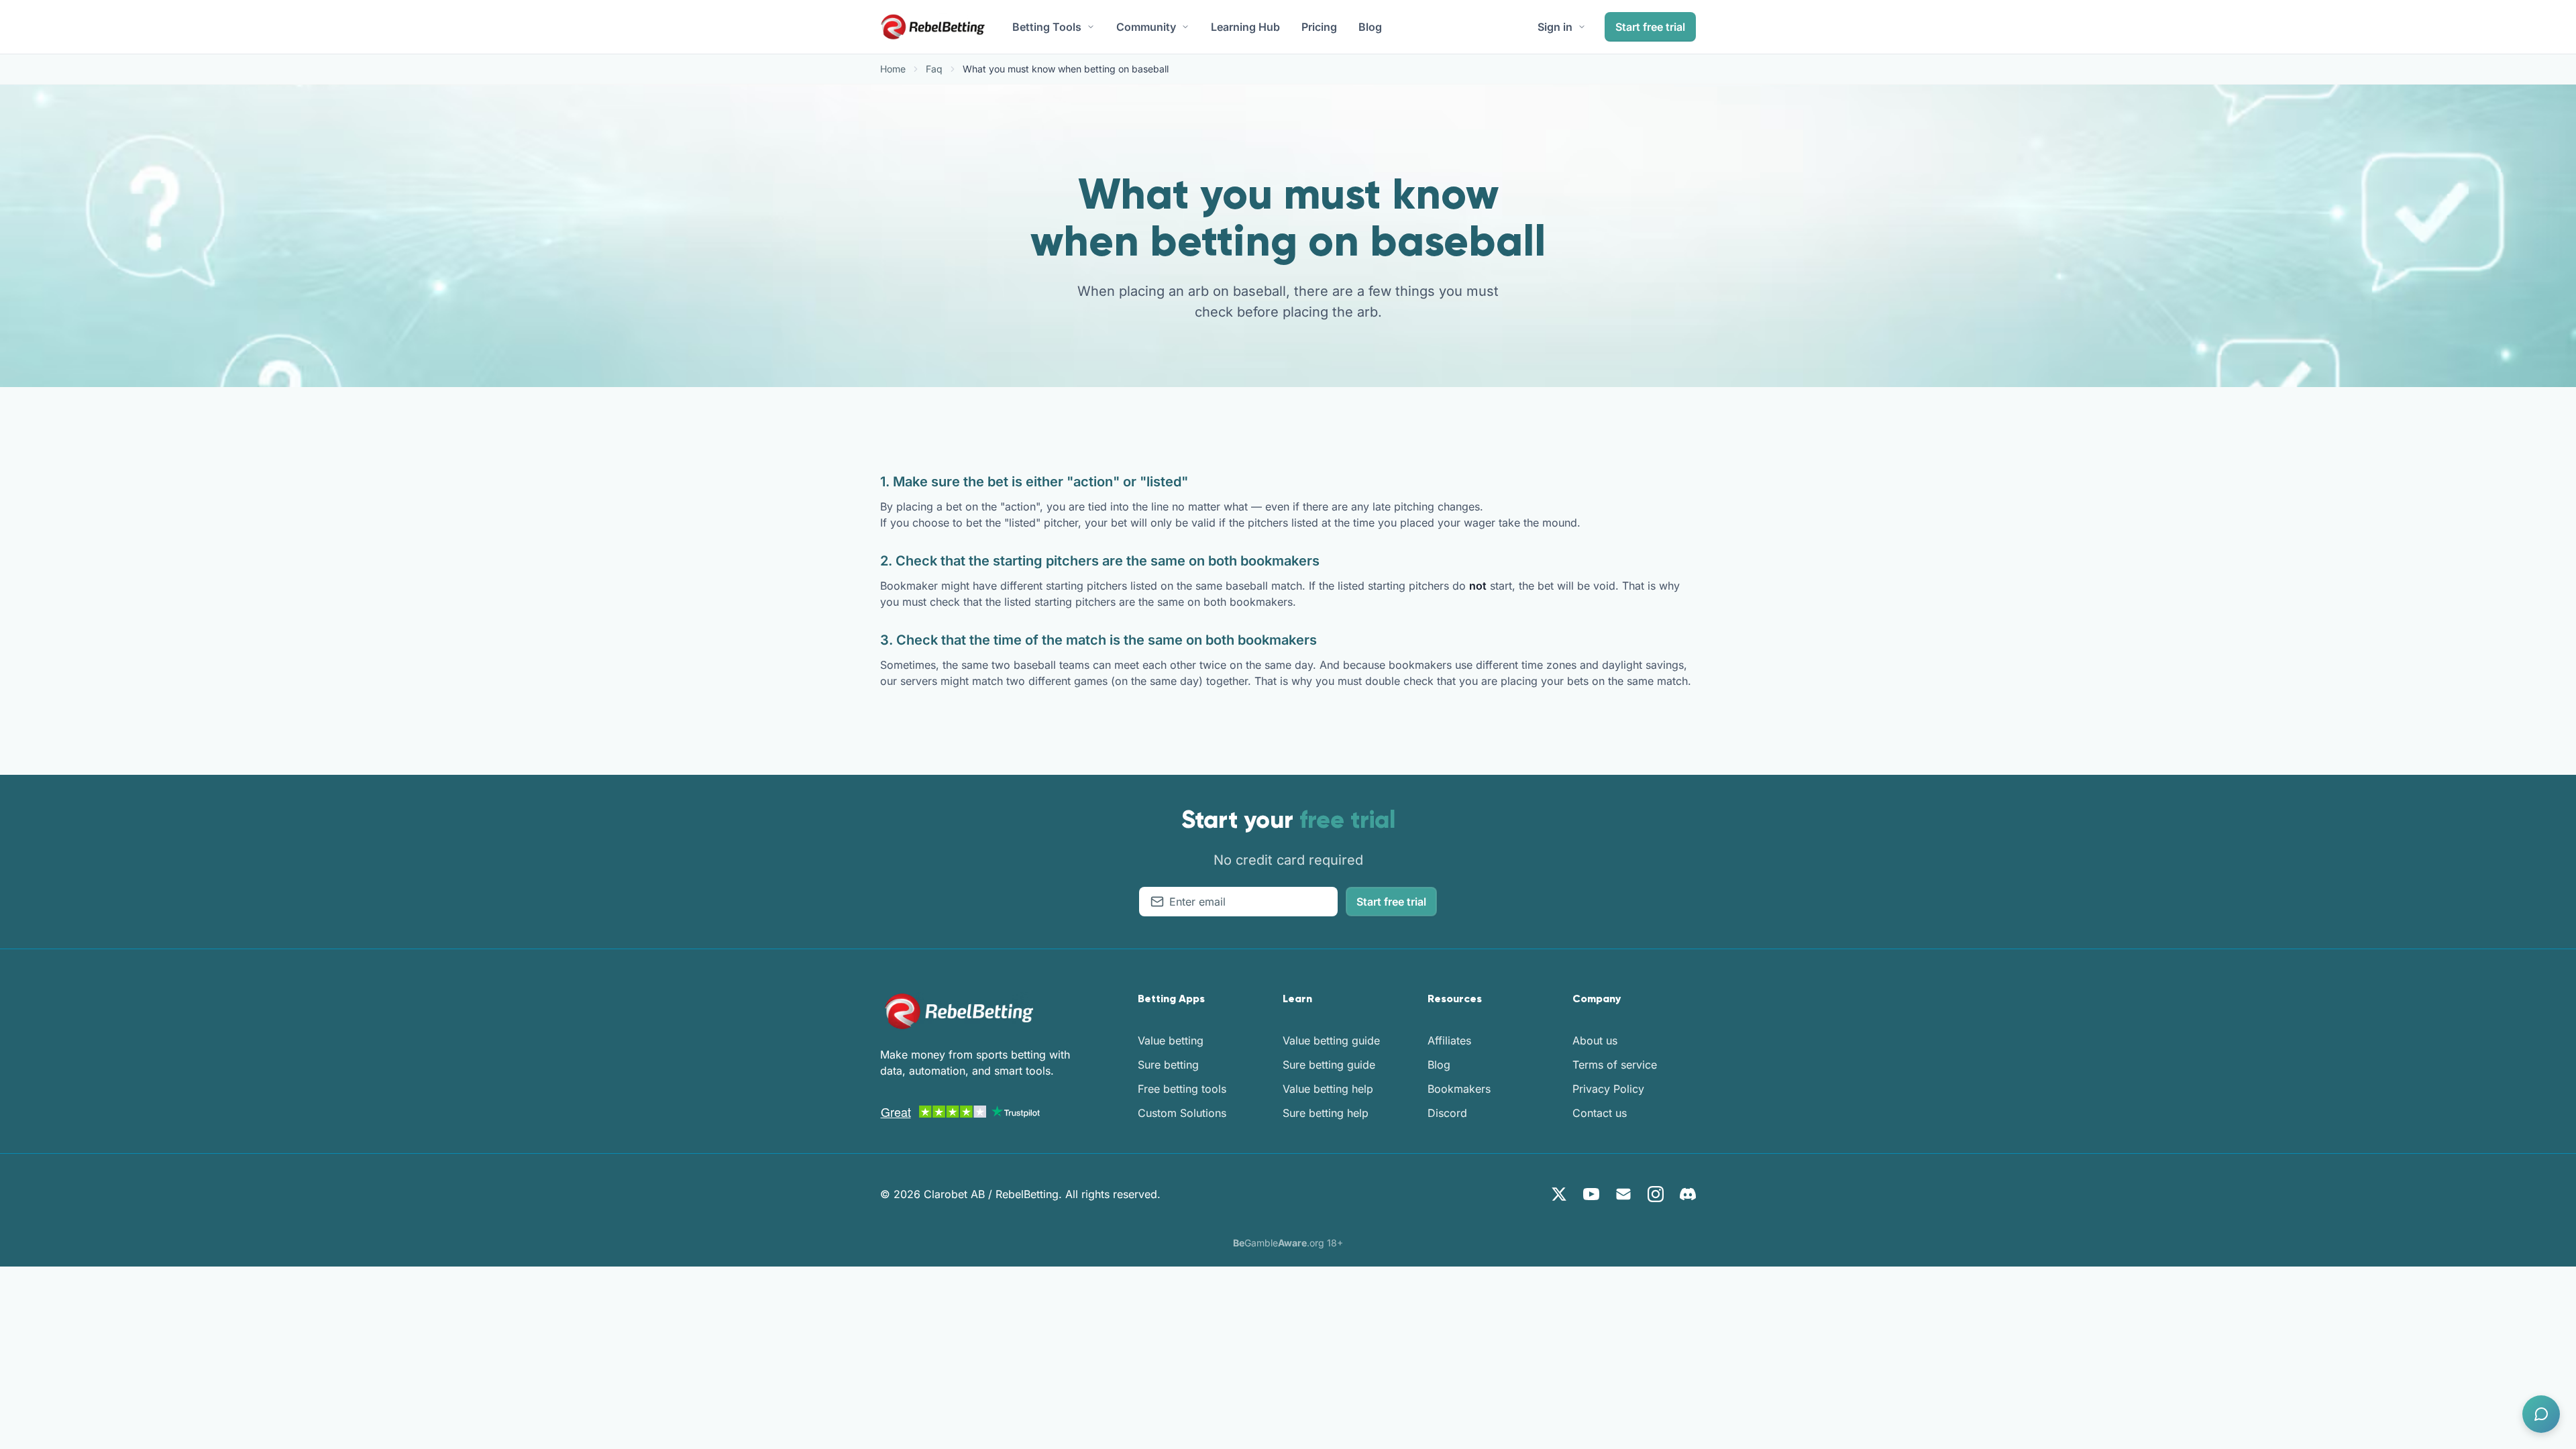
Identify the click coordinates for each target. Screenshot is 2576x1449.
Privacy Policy (1608, 1089)
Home (893, 69)
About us (1595, 1040)
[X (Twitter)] (1559, 1194)
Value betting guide (1331, 1040)
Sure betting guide (1329, 1065)
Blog (1370, 27)
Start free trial (1650, 27)
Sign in (1555, 27)
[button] (2541, 1414)
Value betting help (1328, 1089)
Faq (934, 69)
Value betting (1171, 1040)
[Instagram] (1656, 1194)
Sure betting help (1326, 1113)
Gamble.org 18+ (1288, 1243)
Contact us (1600, 1113)
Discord (1447, 1113)
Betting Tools (1047, 27)
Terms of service (1615, 1065)
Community (1146, 27)
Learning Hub (1245, 27)
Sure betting (1168, 1065)
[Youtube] (1591, 1194)
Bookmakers (1459, 1089)
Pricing (1319, 27)
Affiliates (1449, 1040)
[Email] (1623, 1194)
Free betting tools (1182, 1089)
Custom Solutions (1182, 1113)
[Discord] (1688, 1194)
